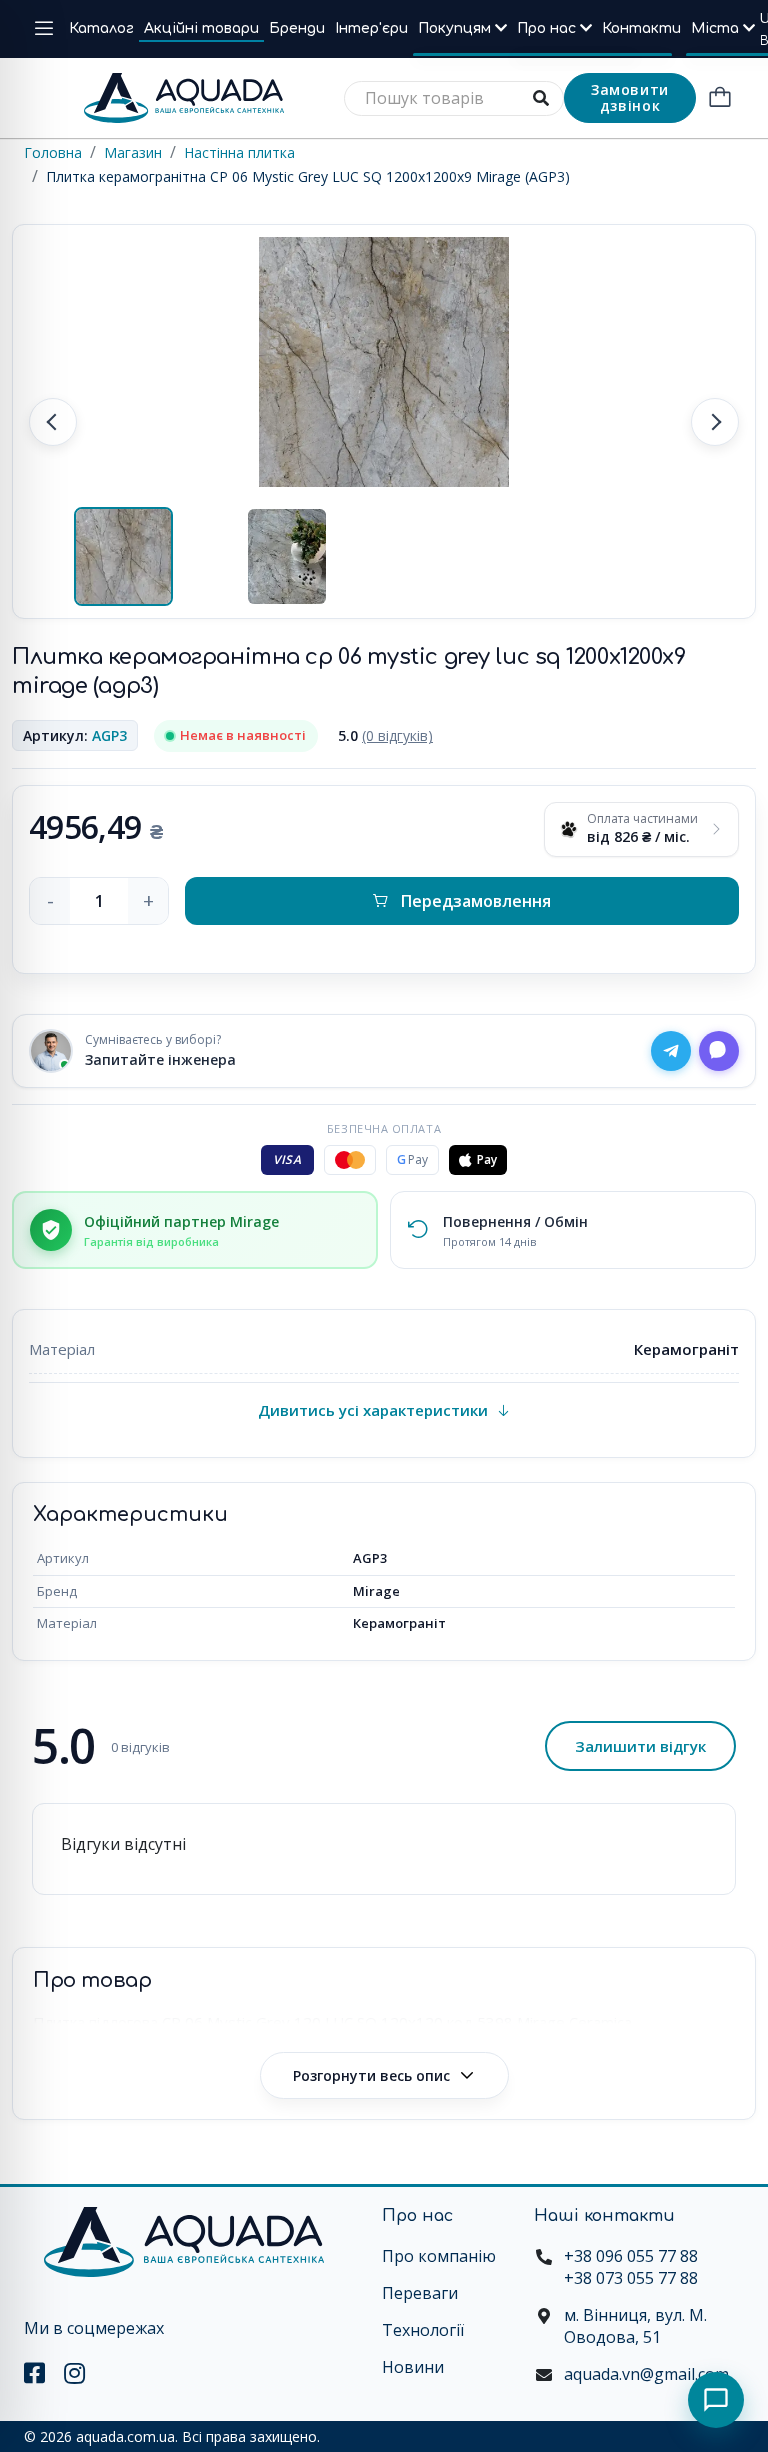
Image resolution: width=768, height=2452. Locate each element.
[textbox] (454, 98)
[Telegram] (671, 1051)
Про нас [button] (548, 28)
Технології (423, 2330)
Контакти (641, 28)
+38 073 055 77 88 (631, 2278)
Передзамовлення (476, 901)
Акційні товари (201, 28)
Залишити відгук (640, 1746)
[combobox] (454, 98)
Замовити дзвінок (630, 97)
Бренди (297, 28)
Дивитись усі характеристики (373, 1410)
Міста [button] (717, 28)
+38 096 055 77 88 (631, 2256)
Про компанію (439, 2256)
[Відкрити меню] (44, 29)
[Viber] (719, 1051)
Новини (413, 2367)
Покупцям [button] (456, 28)
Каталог (101, 28)
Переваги (420, 2293)
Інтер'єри (371, 28)
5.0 (385, 735)
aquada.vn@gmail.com (646, 2374)
